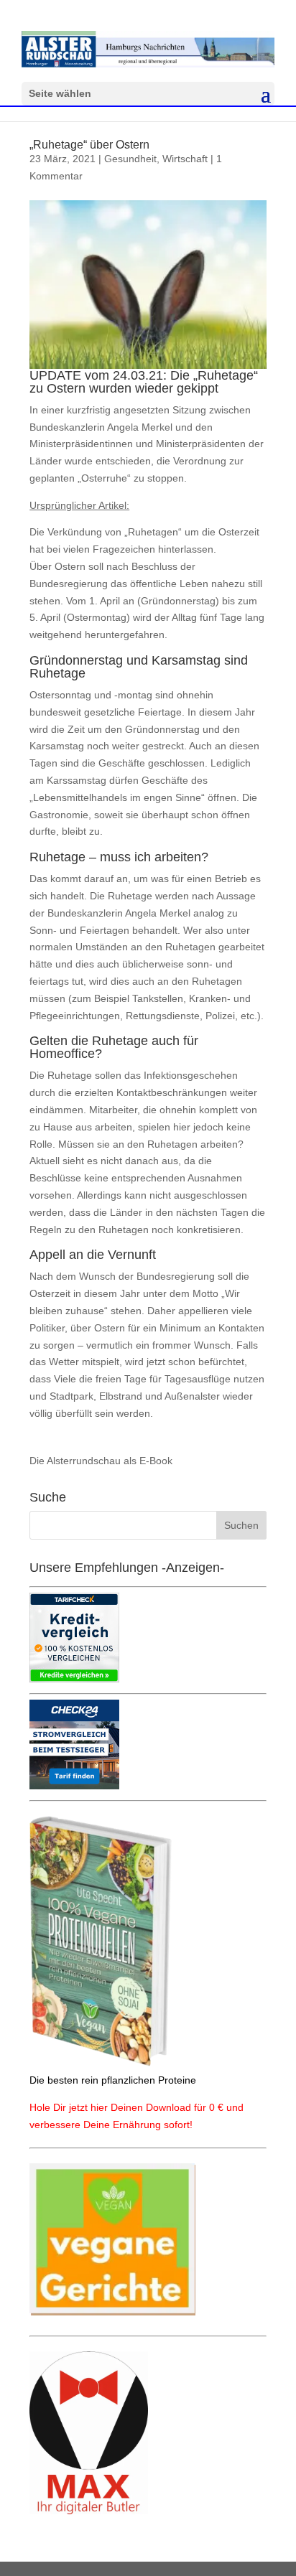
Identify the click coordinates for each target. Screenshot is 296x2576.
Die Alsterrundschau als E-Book (101, 1461)
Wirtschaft (185, 159)
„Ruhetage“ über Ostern (89, 145)
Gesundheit (130, 159)
